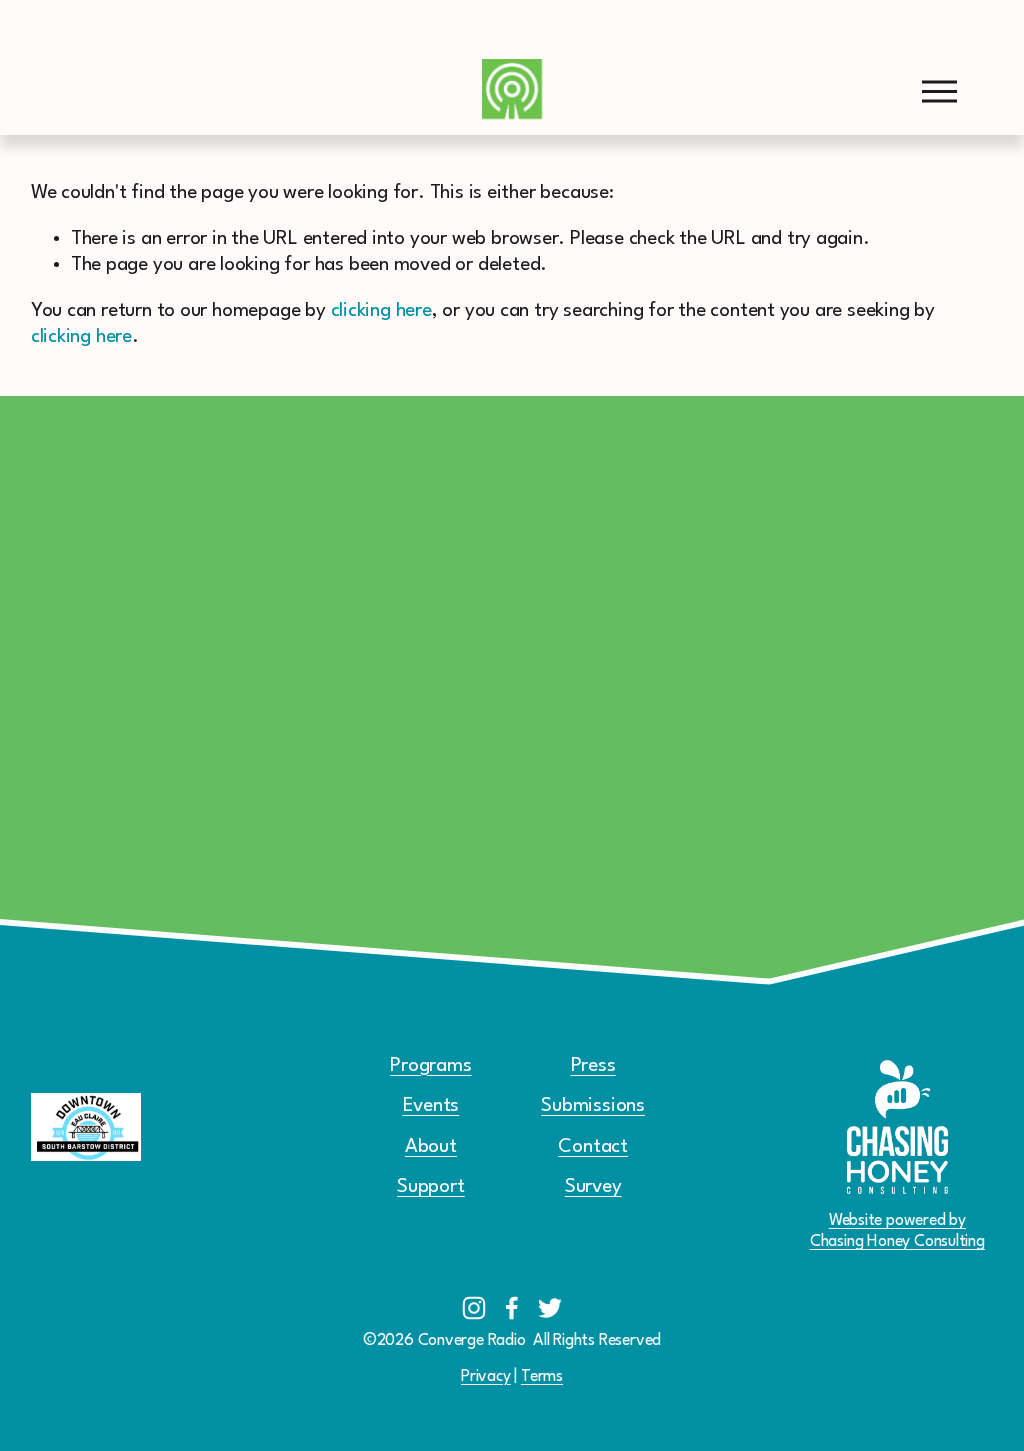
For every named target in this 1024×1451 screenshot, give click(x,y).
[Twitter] (550, 1308)
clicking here (381, 311)
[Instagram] (474, 1308)
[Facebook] (512, 1308)
